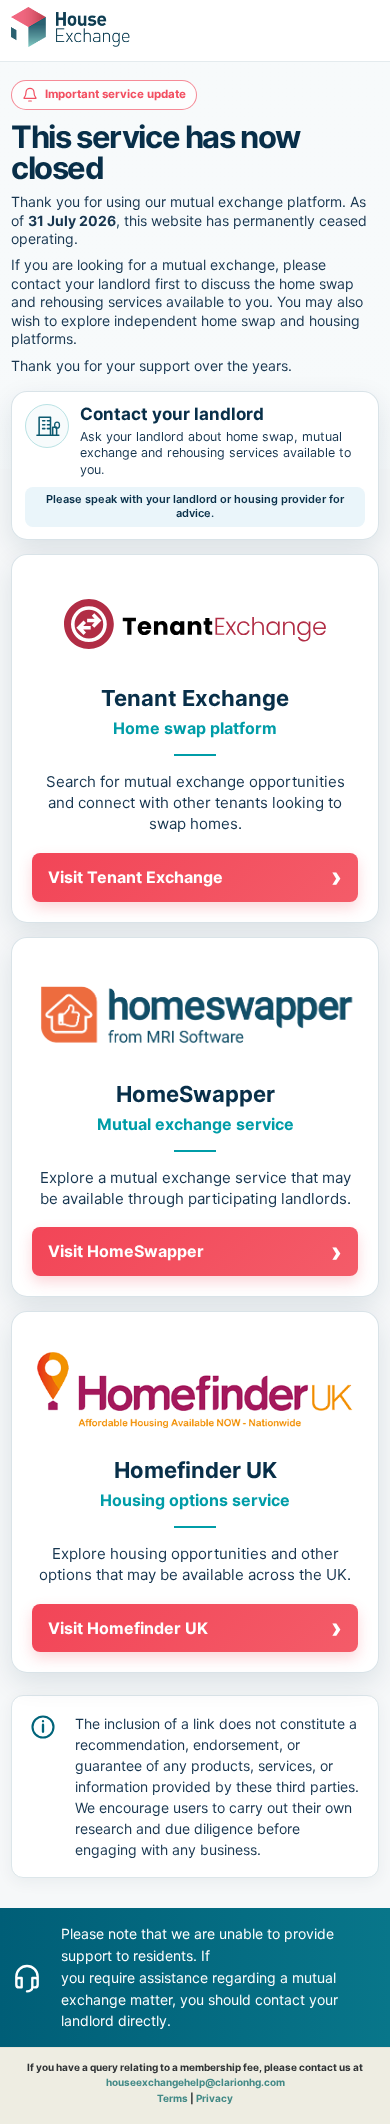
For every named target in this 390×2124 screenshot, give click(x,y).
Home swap (159, 728)
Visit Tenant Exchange (195, 877)
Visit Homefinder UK (195, 1628)
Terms (172, 2098)
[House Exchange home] (70, 27)
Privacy (214, 2098)
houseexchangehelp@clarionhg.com (195, 2082)
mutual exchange (184, 781)
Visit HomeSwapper (195, 1252)
